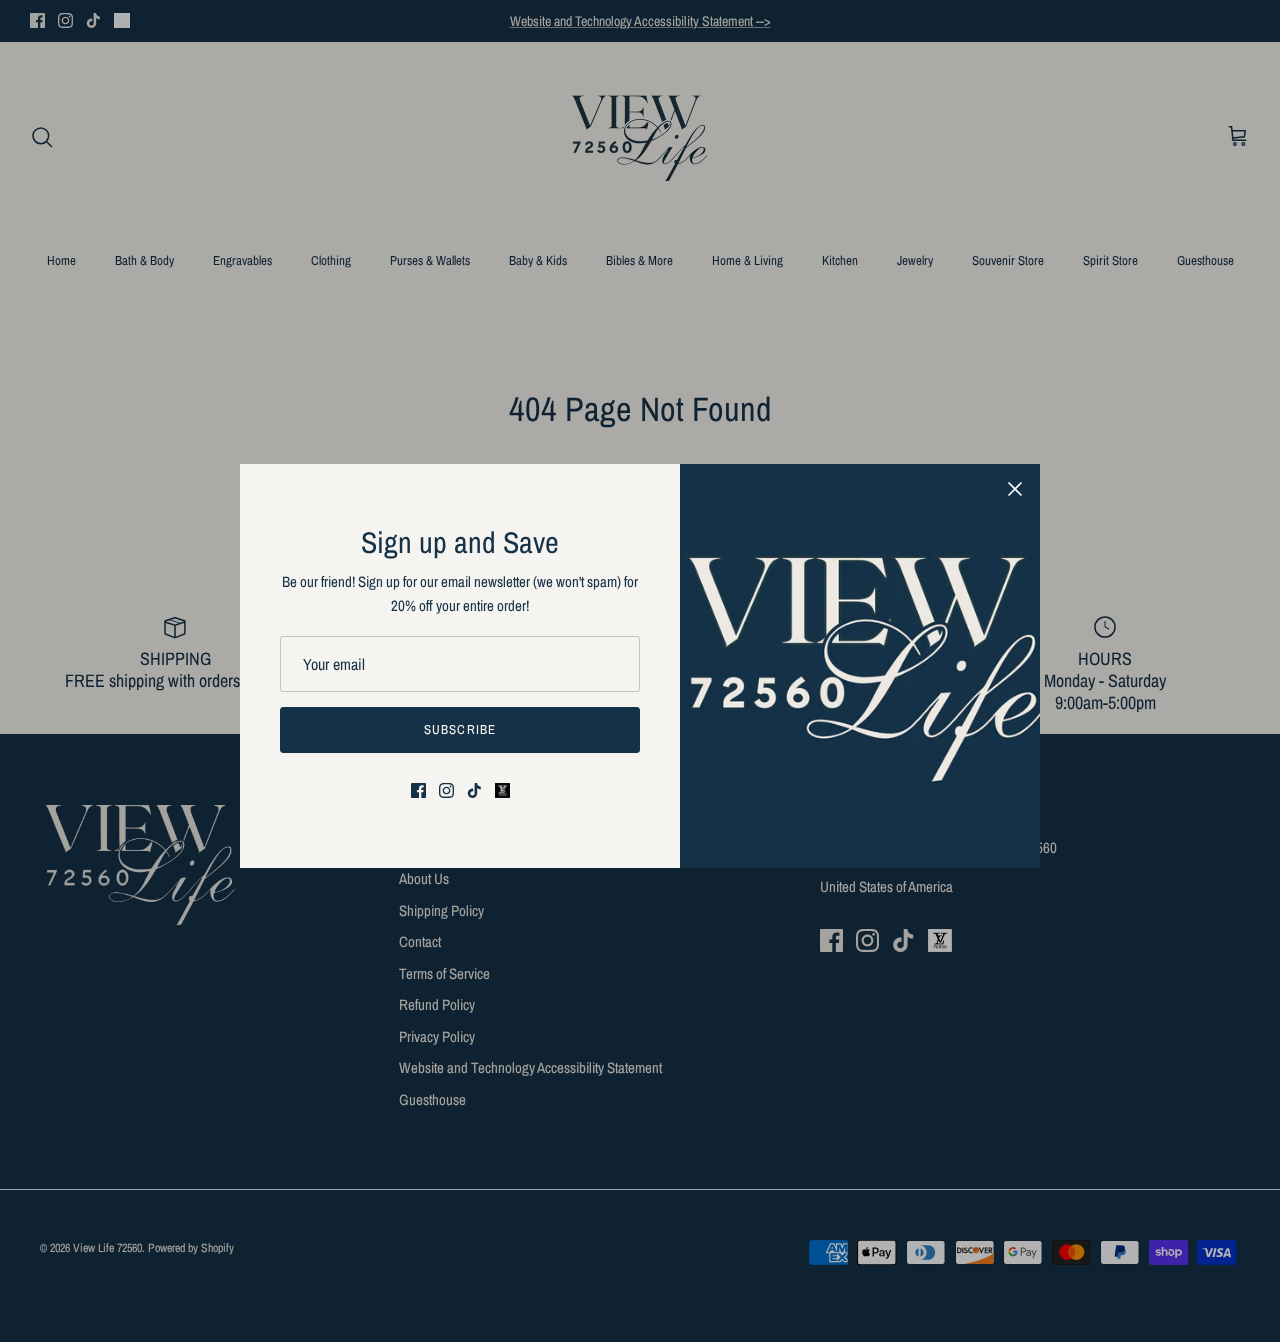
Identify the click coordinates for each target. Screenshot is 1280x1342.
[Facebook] (418, 790)
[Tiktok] (474, 790)
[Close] (1015, 489)
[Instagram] (446, 790)
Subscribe (459, 729)
